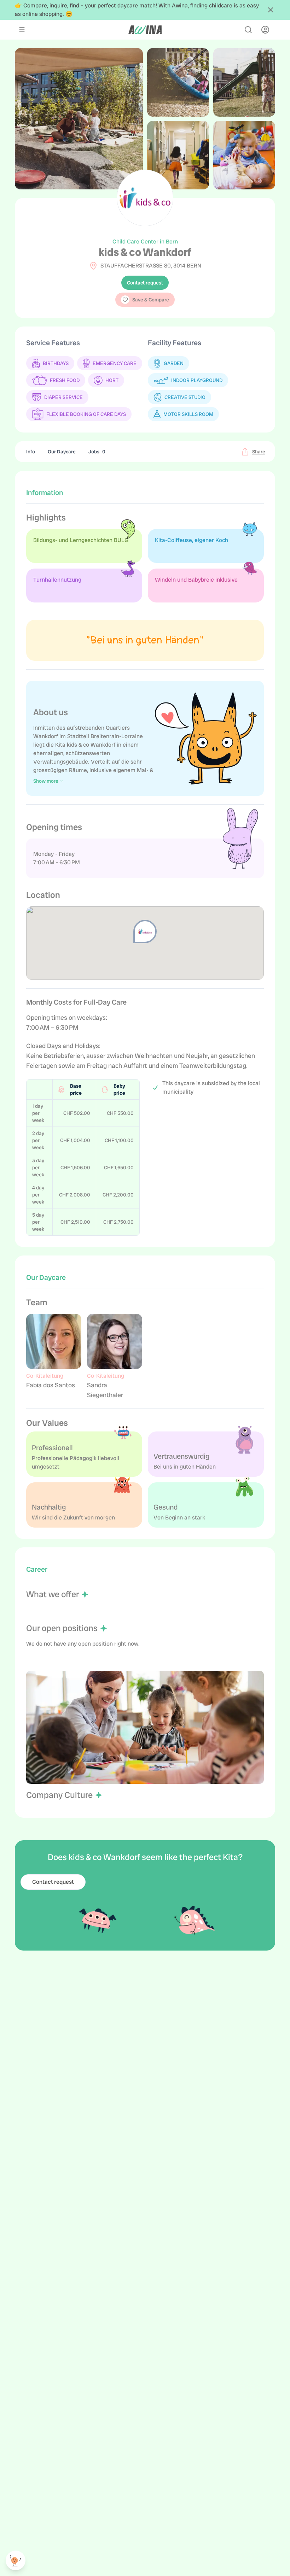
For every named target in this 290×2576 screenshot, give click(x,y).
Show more (46, 781)
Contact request (145, 283)
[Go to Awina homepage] (145, 30)
